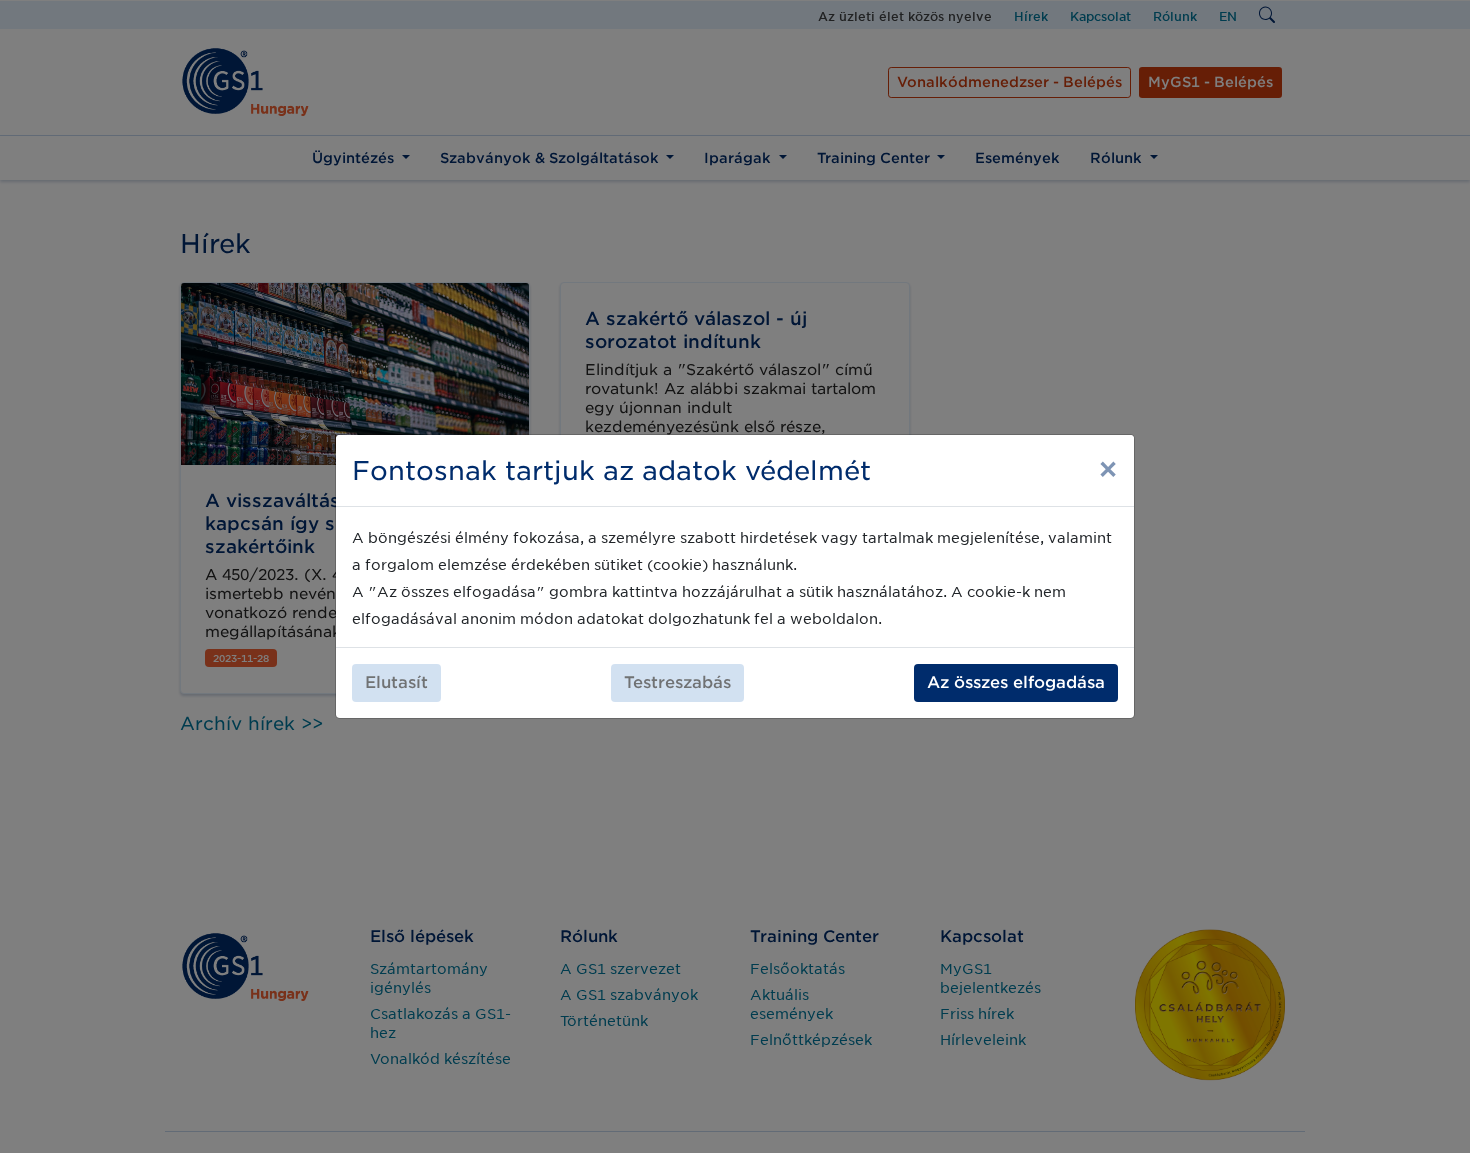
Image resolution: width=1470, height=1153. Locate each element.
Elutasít (396, 682)
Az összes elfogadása (1016, 682)
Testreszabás (677, 682)
